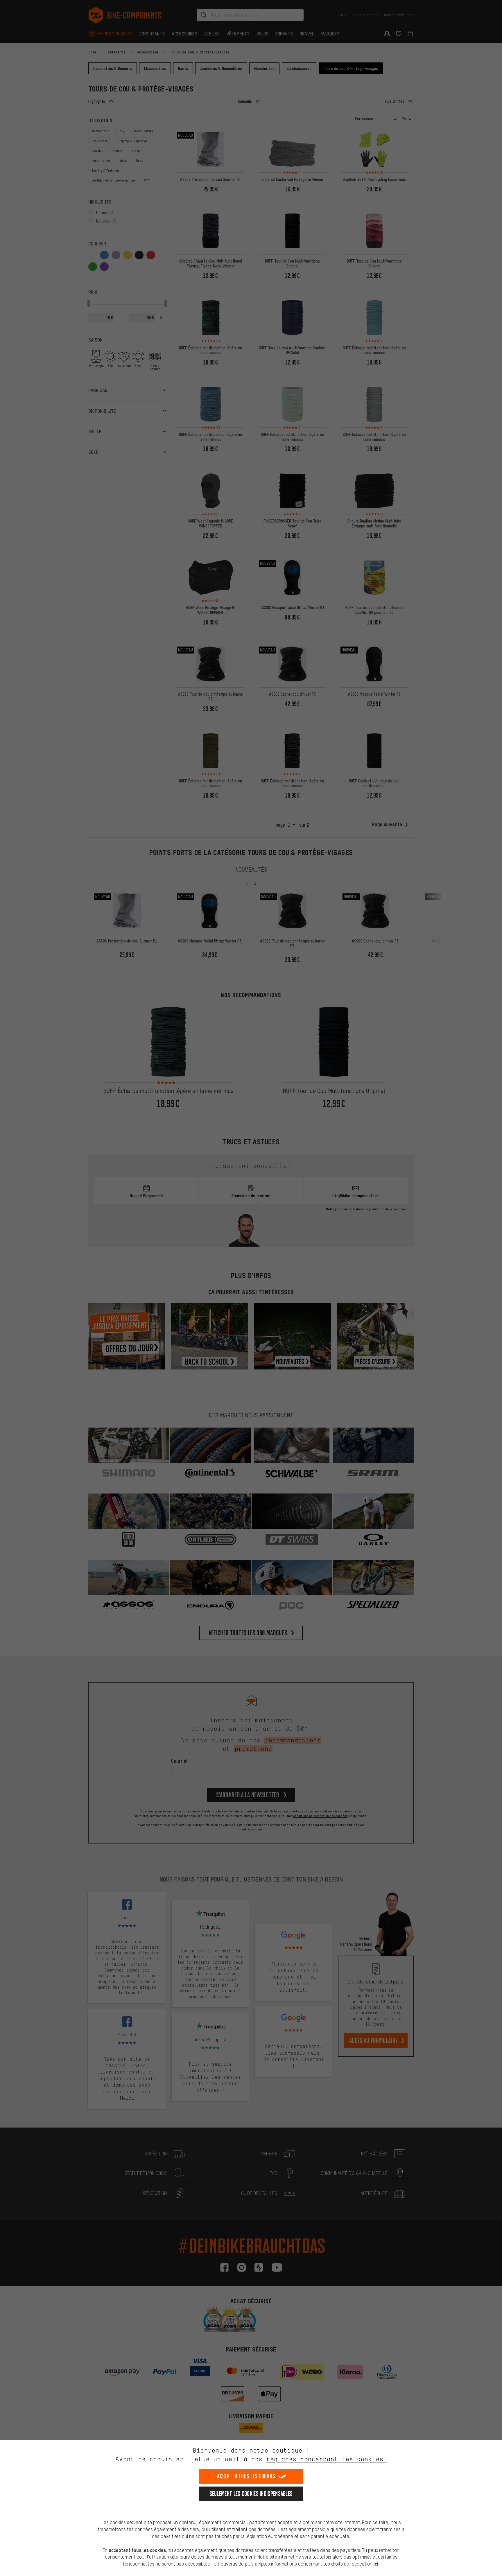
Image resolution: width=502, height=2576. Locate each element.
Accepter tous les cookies (246, 2476)
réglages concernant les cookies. (326, 2459)
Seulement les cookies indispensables (251, 2494)
